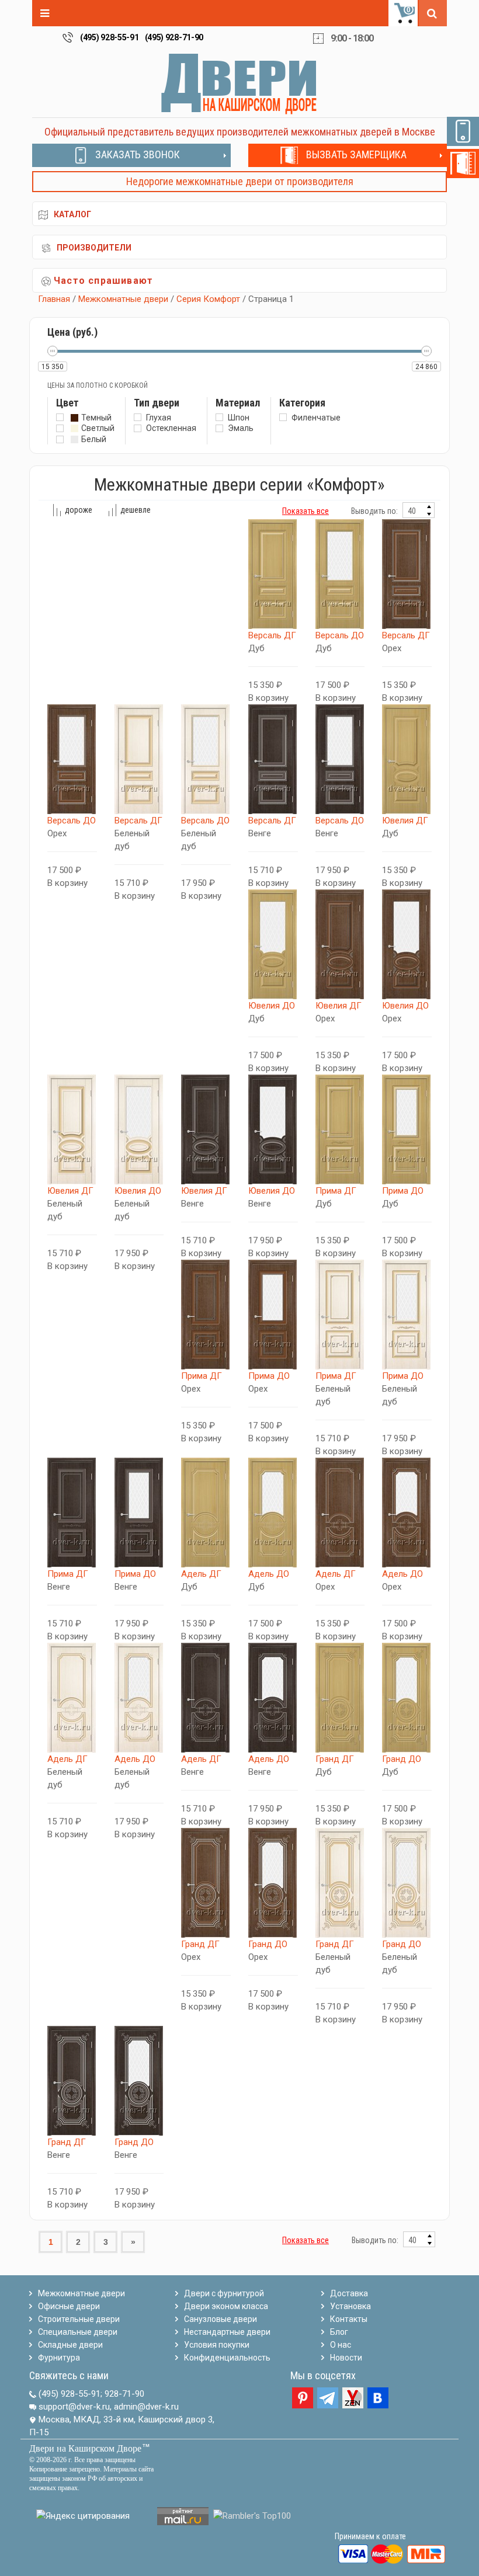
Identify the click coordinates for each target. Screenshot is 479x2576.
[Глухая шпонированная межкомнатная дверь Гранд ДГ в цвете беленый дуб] (340, 1883)
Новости (346, 2358)
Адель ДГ (201, 1574)
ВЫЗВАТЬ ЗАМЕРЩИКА (356, 154)
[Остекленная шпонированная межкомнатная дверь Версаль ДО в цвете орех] (72, 759)
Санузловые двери (221, 2319)
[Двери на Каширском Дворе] (239, 84)
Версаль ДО (340, 635)
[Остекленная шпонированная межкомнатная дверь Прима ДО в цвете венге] (139, 1513)
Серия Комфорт (208, 299)
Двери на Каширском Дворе (85, 2448)
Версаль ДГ (272, 635)
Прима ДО (403, 1191)
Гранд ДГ (335, 1759)
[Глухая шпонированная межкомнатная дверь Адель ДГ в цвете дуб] (206, 1513)
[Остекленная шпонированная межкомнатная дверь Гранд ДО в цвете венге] (139, 2081)
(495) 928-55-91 (110, 37)
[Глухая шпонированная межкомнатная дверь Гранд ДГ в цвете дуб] (340, 1698)
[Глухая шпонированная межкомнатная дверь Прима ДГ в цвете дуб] (340, 1129)
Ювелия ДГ (405, 821)
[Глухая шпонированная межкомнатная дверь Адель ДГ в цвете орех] (340, 1513)
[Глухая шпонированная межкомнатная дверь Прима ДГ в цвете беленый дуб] (340, 1315)
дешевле (136, 510)
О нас (341, 2345)
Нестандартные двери (227, 2332)
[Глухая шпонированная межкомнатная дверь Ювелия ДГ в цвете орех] (340, 944)
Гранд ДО (402, 1759)
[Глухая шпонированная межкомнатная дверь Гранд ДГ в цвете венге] (72, 2081)
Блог (339, 2332)
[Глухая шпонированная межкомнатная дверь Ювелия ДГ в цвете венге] (206, 1129)
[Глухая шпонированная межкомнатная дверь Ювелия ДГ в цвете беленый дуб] (72, 1129)
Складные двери (70, 2345)
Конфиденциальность (227, 2358)
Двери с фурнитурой (224, 2293)
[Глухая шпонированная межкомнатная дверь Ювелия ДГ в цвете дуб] (407, 759)
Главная (54, 299)
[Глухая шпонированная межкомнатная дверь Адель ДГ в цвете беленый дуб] (72, 1698)
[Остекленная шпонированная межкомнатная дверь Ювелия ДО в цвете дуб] (273, 944)
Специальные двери (78, 2332)
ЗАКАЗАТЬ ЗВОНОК (138, 154)
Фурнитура (59, 2358)
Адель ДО (269, 1574)
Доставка (349, 2293)
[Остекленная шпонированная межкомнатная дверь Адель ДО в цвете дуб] (273, 1513)
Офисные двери (69, 2306)
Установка (350, 2306)
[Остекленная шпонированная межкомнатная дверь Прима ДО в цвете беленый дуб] (407, 1315)
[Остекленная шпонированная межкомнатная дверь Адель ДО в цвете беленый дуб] (139, 1698)
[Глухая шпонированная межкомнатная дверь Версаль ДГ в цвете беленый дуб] (139, 759)
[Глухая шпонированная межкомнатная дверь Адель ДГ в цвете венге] (206, 1698)
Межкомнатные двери (123, 299)
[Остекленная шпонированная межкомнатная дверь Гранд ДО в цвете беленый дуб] (407, 1883)
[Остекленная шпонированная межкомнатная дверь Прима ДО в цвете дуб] (407, 1129)
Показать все (306, 511)
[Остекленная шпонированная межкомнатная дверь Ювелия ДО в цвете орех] (407, 944)
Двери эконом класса (226, 2306)
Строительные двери (79, 2319)
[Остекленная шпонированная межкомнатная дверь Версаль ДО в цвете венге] (340, 759)
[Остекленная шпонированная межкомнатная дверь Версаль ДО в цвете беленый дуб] (206, 759)
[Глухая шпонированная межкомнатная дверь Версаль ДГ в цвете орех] (407, 574)
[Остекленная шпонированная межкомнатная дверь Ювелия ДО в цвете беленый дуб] (139, 1129)
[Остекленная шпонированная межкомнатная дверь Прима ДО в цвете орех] (273, 1315)
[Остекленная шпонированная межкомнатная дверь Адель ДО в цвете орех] (407, 1513)
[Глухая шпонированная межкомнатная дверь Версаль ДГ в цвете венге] (273, 759)
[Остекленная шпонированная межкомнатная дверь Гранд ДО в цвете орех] (273, 1883)
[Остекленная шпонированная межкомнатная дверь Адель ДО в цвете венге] (273, 1698)
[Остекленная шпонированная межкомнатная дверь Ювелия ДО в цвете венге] (273, 1129)
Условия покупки (217, 2345)
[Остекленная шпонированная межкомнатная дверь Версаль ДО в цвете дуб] (340, 574)
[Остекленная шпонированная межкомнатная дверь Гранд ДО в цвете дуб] (407, 1698)
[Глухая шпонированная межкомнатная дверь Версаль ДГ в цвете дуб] (273, 574)
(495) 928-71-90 (174, 37)
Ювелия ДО (272, 1006)
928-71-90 (124, 2394)
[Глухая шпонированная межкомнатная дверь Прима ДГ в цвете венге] (72, 1513)
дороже (79, 510)
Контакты (349, 2319)
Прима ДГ (336, 1191)
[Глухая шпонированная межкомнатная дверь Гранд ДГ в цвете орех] (206, 1883)
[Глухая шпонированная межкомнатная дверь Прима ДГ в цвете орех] (206, 1315)
